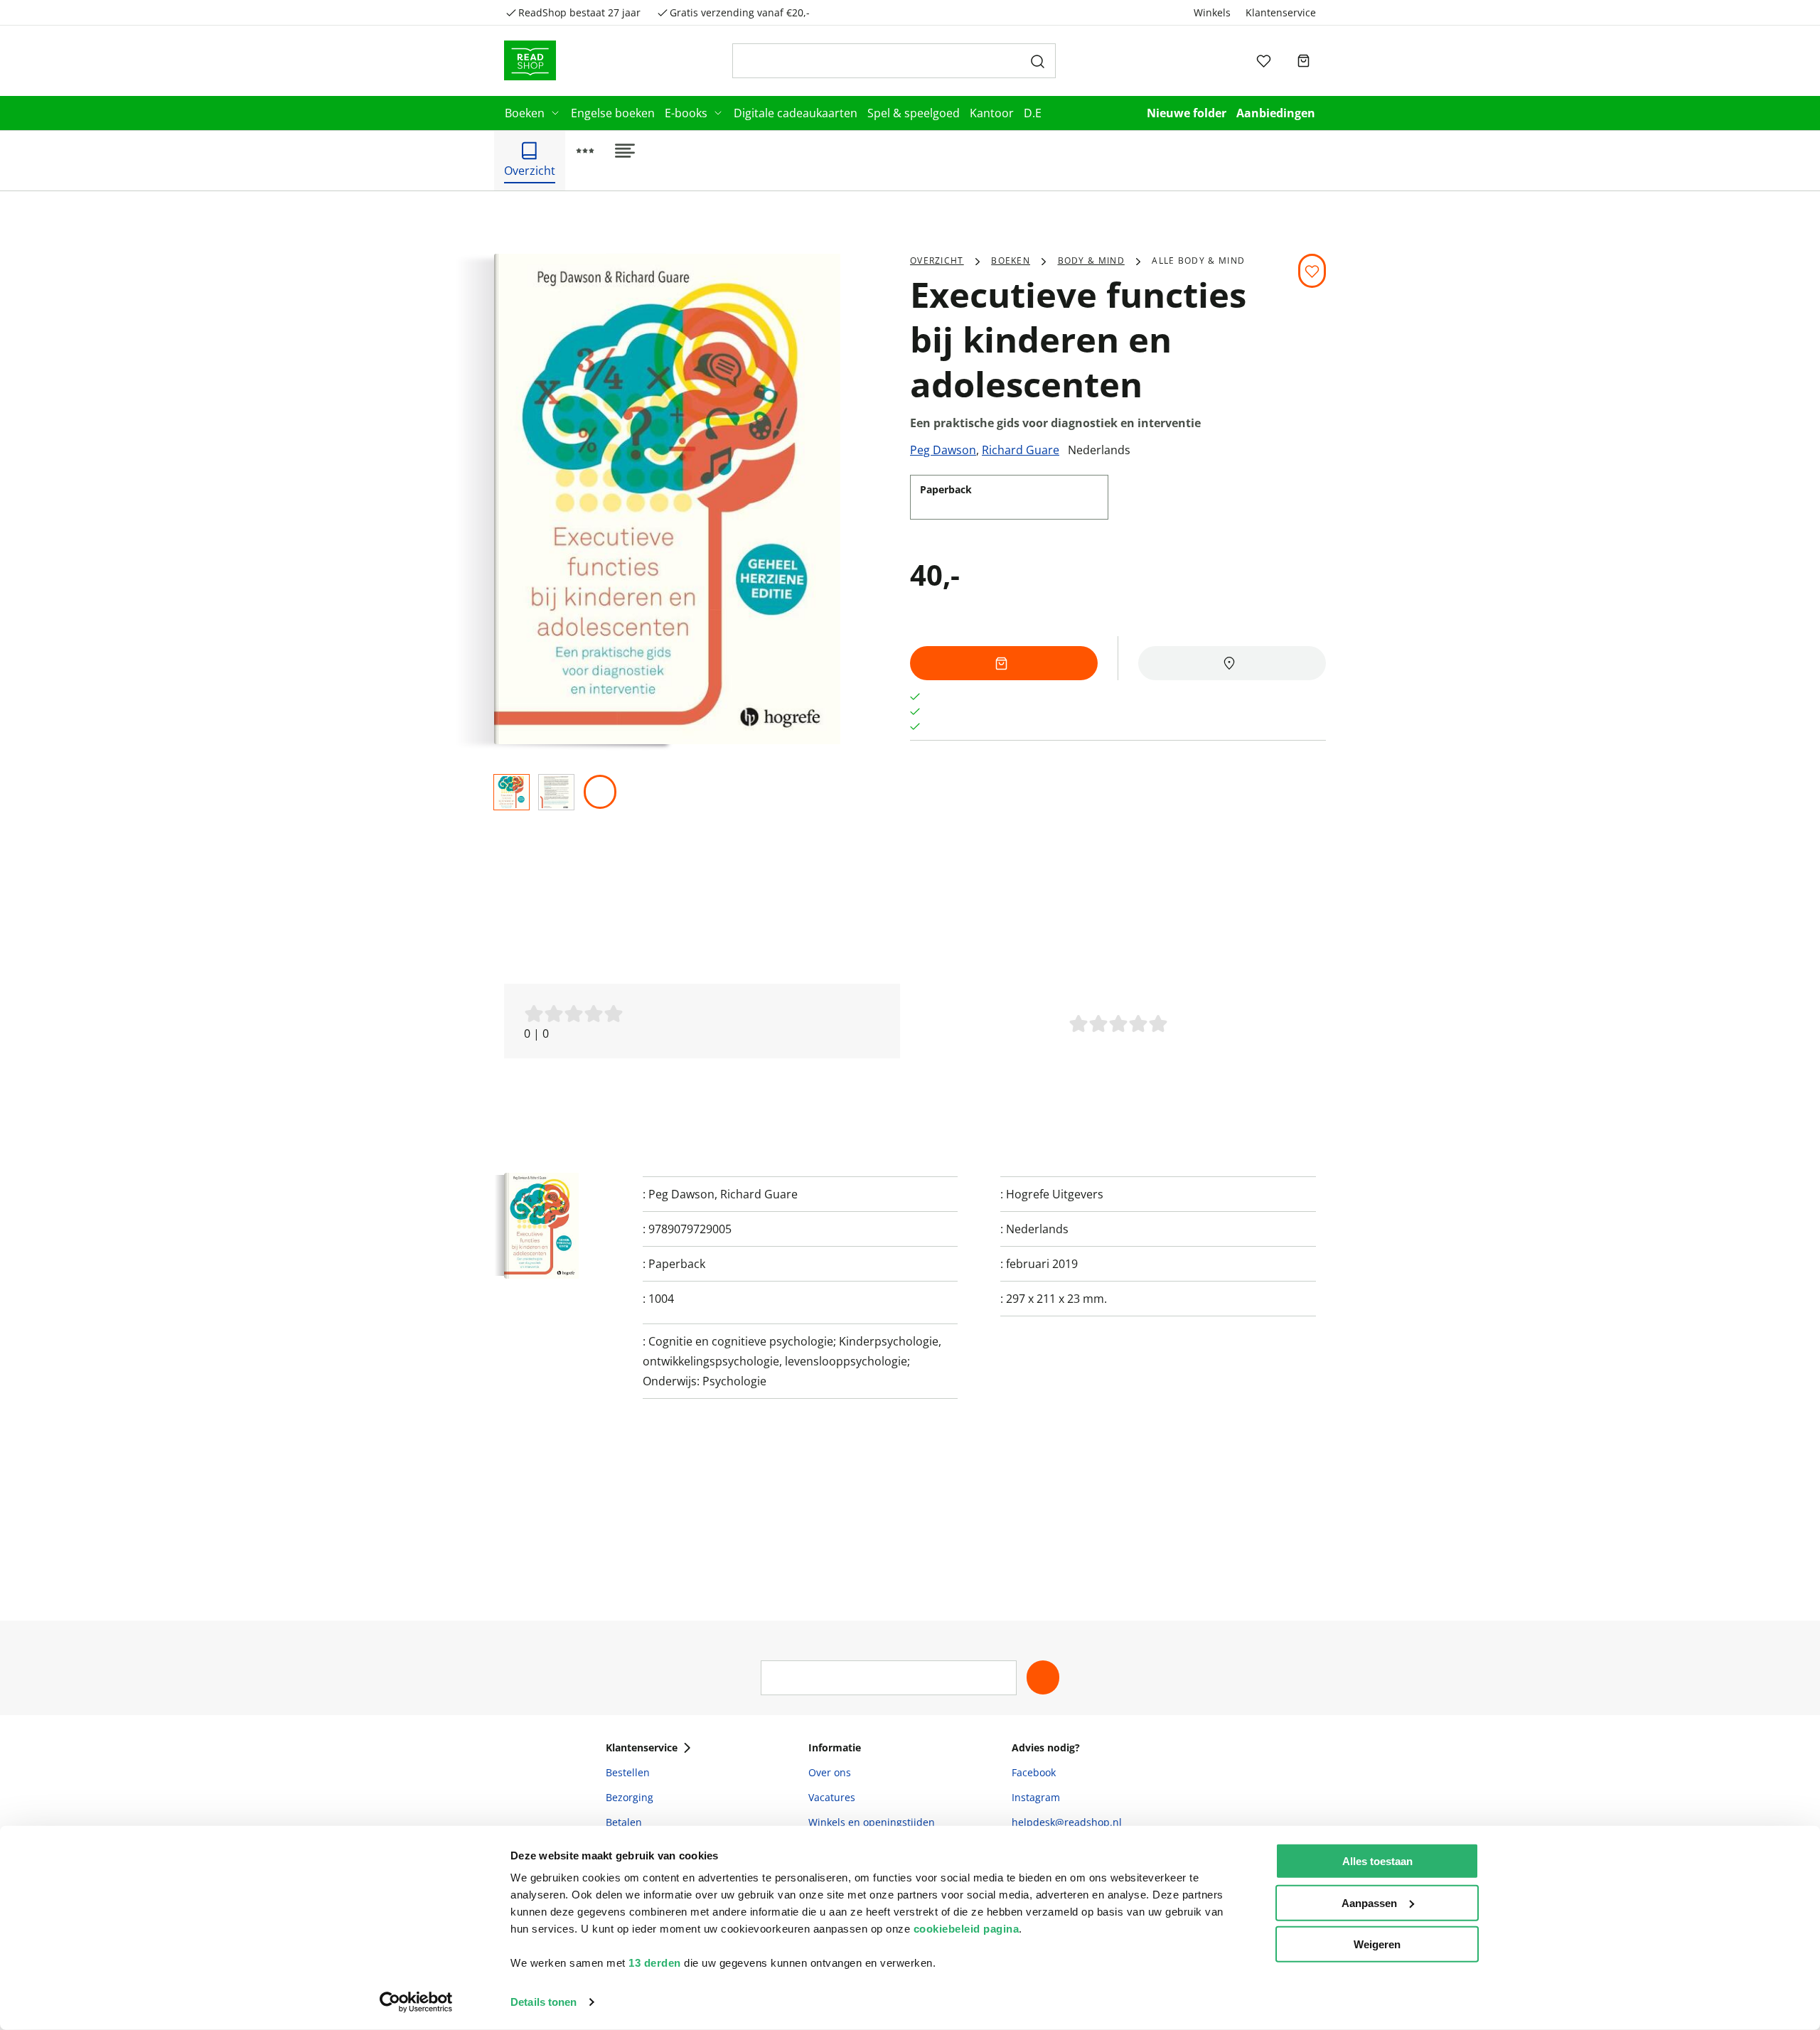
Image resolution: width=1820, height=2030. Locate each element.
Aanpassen (1369, 1902)
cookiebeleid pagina (967, 1929)
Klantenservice (1281, 12)
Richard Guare (1021, 450)
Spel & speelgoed (914, 113)
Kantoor (992, 113)
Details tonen (544, 2002)
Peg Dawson (943, 450)
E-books (686, 113)
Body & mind (1091, 261)
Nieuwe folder (1187, 113)
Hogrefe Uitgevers (1055, 1194)
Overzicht (937, 261)
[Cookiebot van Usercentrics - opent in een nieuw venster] (416, 2002)
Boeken (525, 113)
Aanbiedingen (1276, 113)
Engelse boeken (613, 113)
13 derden (655, 1963)
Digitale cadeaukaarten (796, 113)
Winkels (1212, 12)
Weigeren (1377, 1944)
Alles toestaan (1377, 1861)
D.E (1033, 113)
